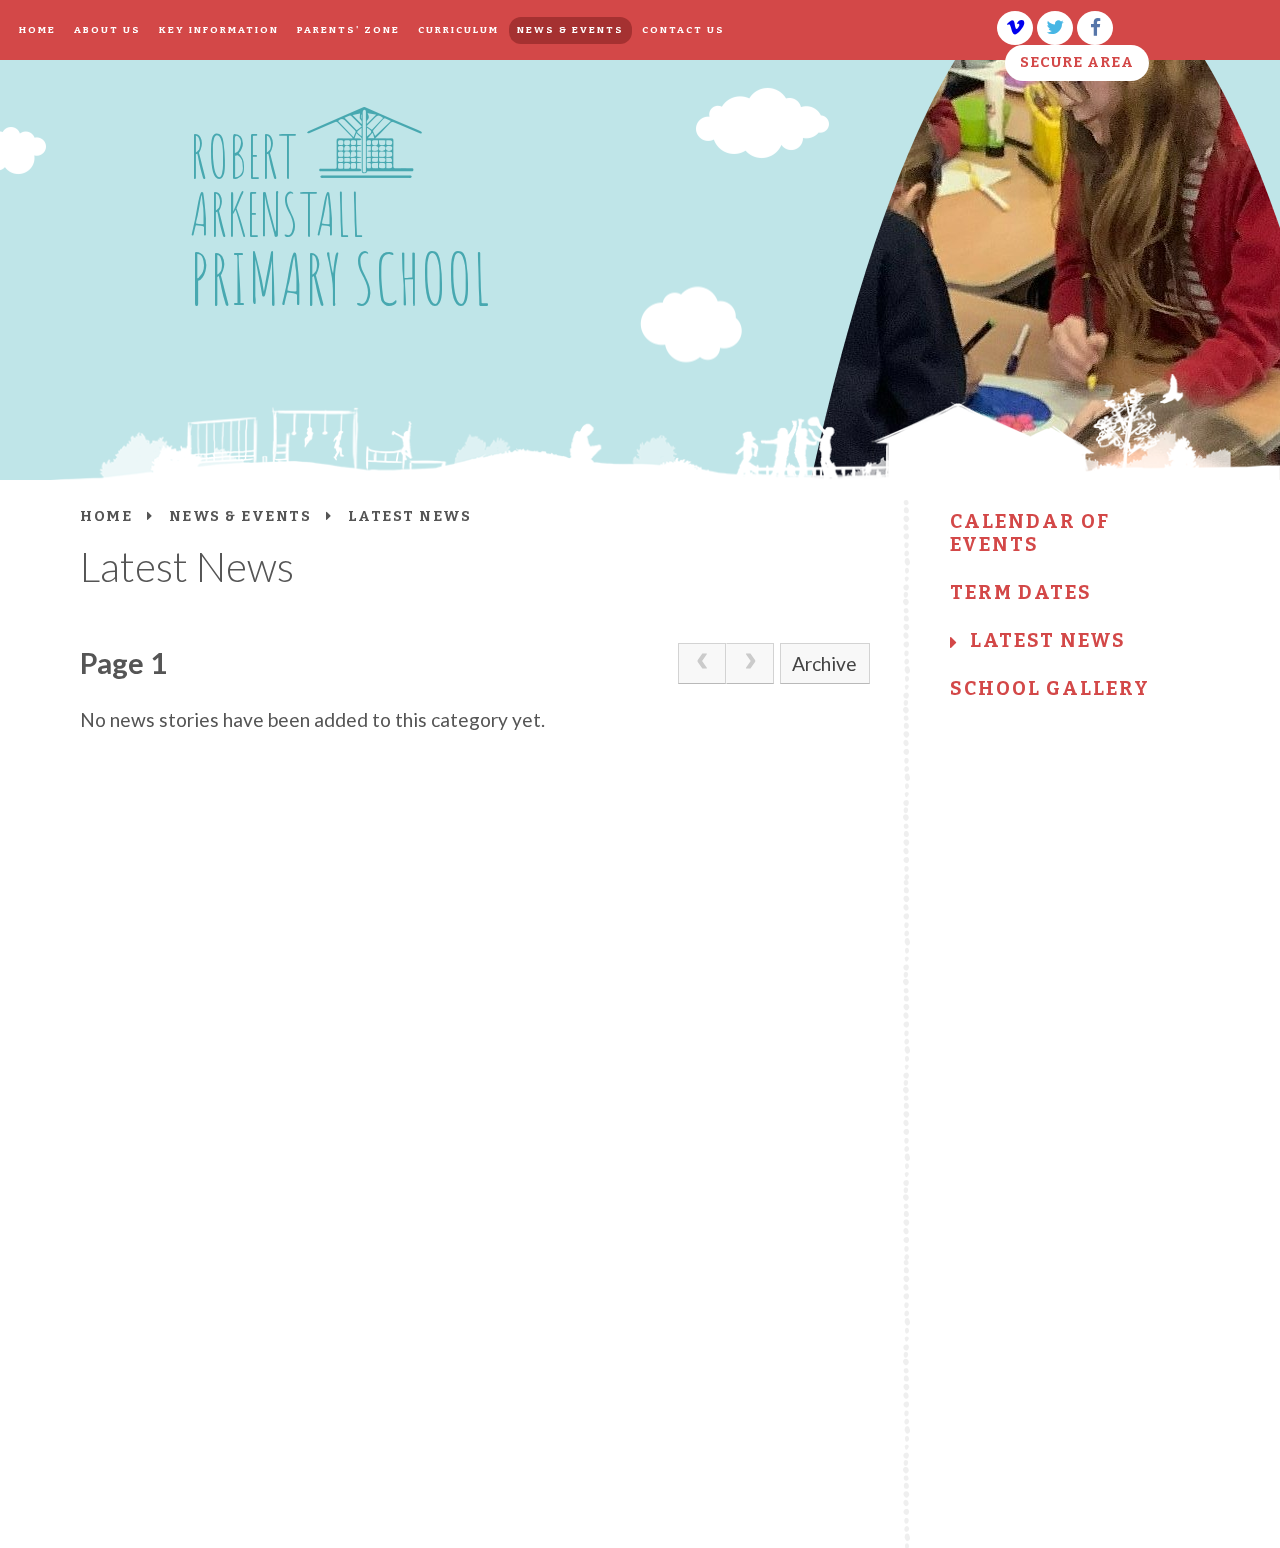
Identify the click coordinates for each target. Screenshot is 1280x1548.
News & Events (240, 516)
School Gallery (1050, 688)
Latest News (1048, 640)
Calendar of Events (1030, 533)
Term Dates (1021, 592)
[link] (702, 663)
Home (106, 516)
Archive (824, 663)
